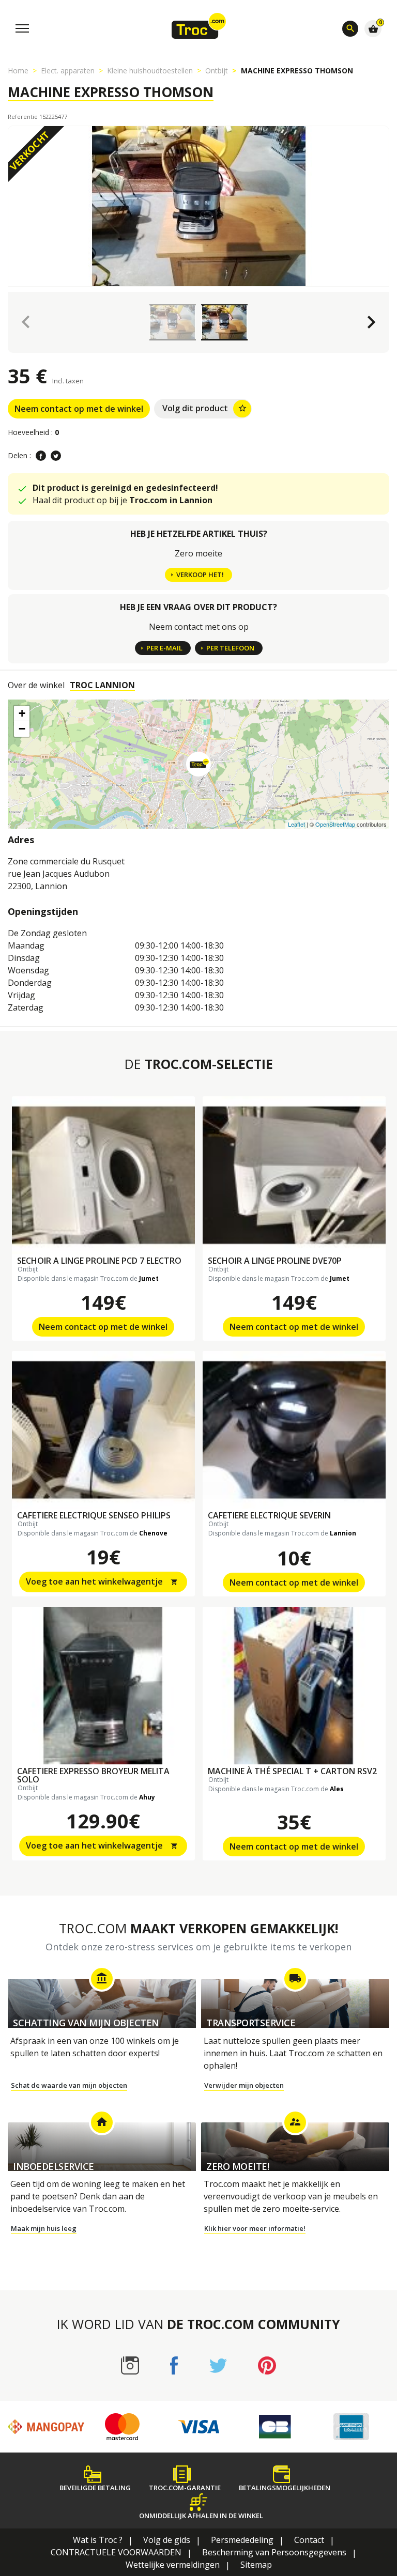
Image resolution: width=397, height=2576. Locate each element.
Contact (309, 2540)
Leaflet (296, 824)
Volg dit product (205, 408)
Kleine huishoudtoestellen (150, 71)
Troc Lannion (102, 685)
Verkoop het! (200, 575)
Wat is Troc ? (98, 2540)
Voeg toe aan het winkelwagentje (102, 1581)
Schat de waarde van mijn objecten (69, 2085)
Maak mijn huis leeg (44, 2228)
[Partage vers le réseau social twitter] (56, 456)
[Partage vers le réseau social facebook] (41, 456)
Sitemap (256, 2565)
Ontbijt (217, 71)
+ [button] (22, 713)
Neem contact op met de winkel (79, 409)
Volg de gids (167, 2540)
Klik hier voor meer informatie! (255, 2228)
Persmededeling (242, 2540)
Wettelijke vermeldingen (173, 2565)
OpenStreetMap (335, 824)
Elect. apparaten (68, 71)
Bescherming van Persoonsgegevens (274, 2552)
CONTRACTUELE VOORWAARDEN (116, 2552)
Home (18, 71)
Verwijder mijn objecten (244, 2085)
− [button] (22, 729)
